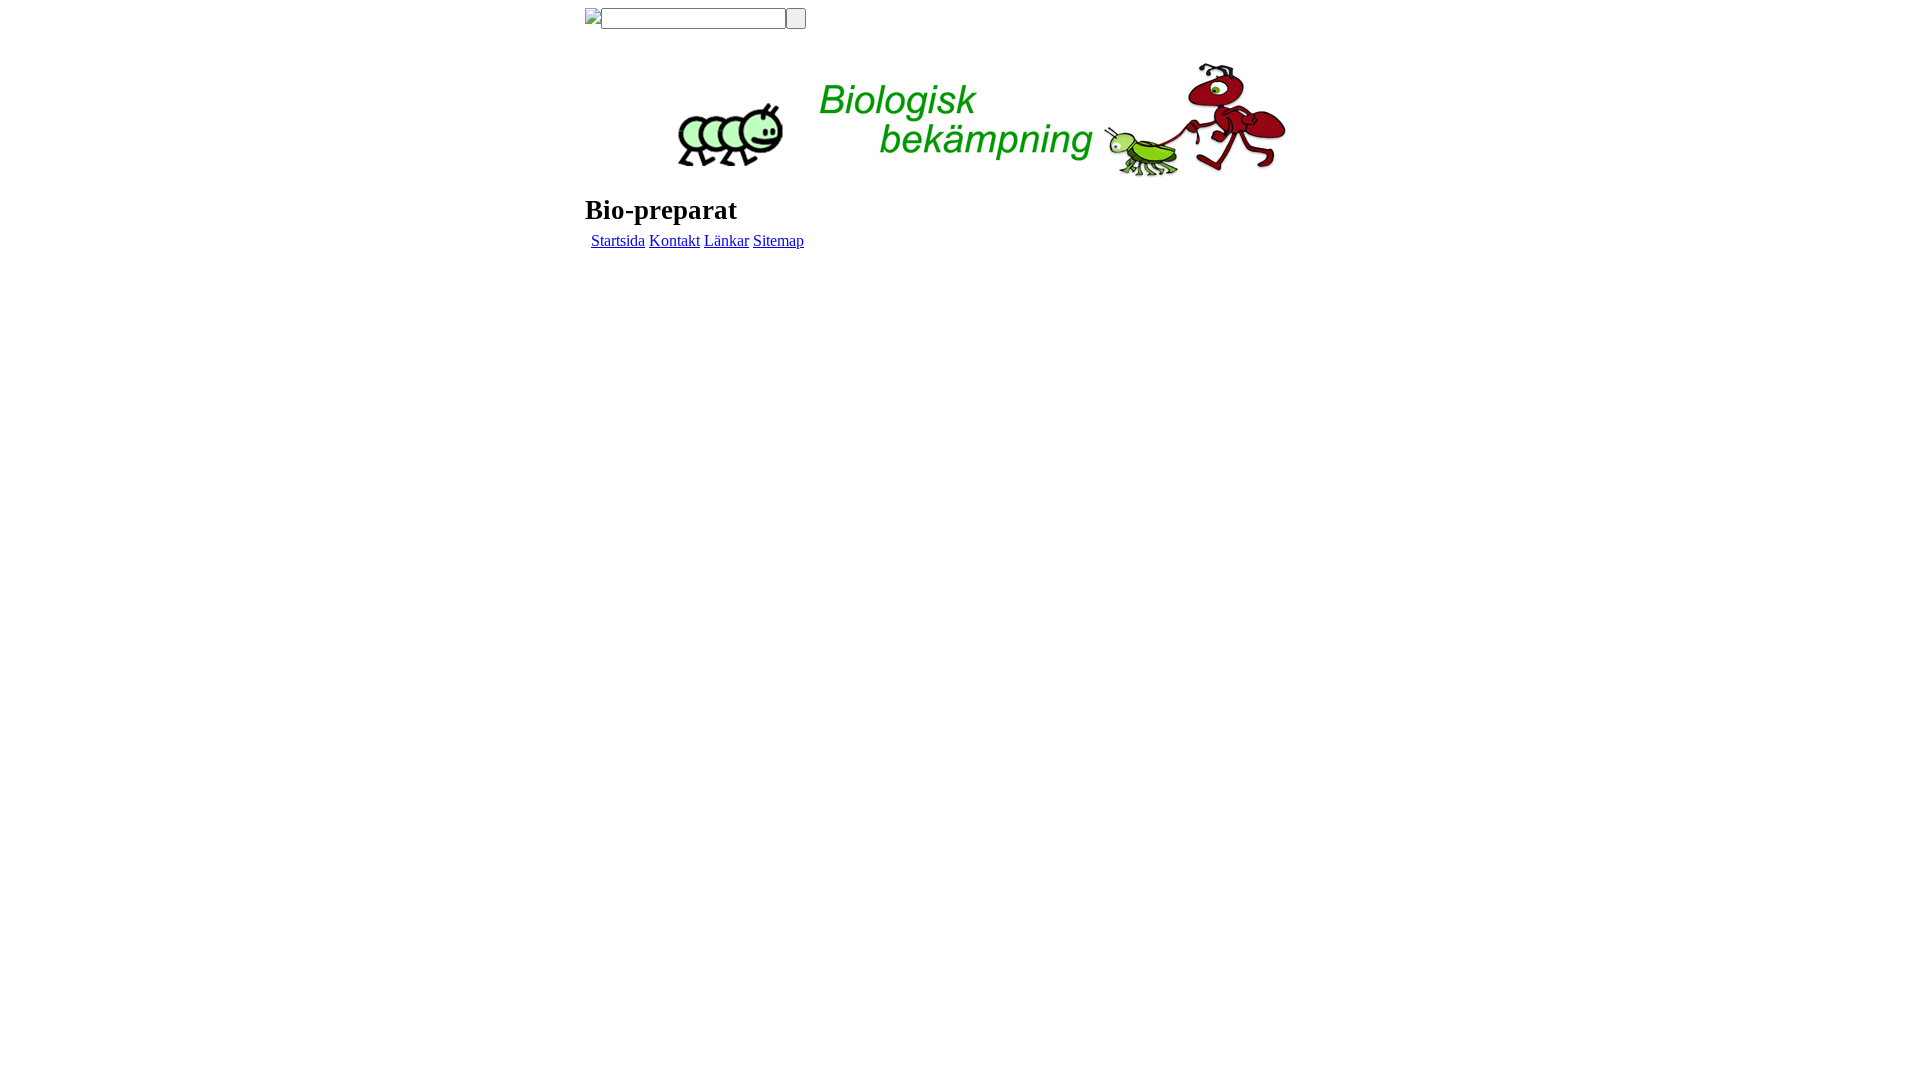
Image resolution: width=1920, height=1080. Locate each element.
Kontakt (674, 240)
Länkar (726, 240)
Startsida (618, 240)
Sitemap (778, 240)
